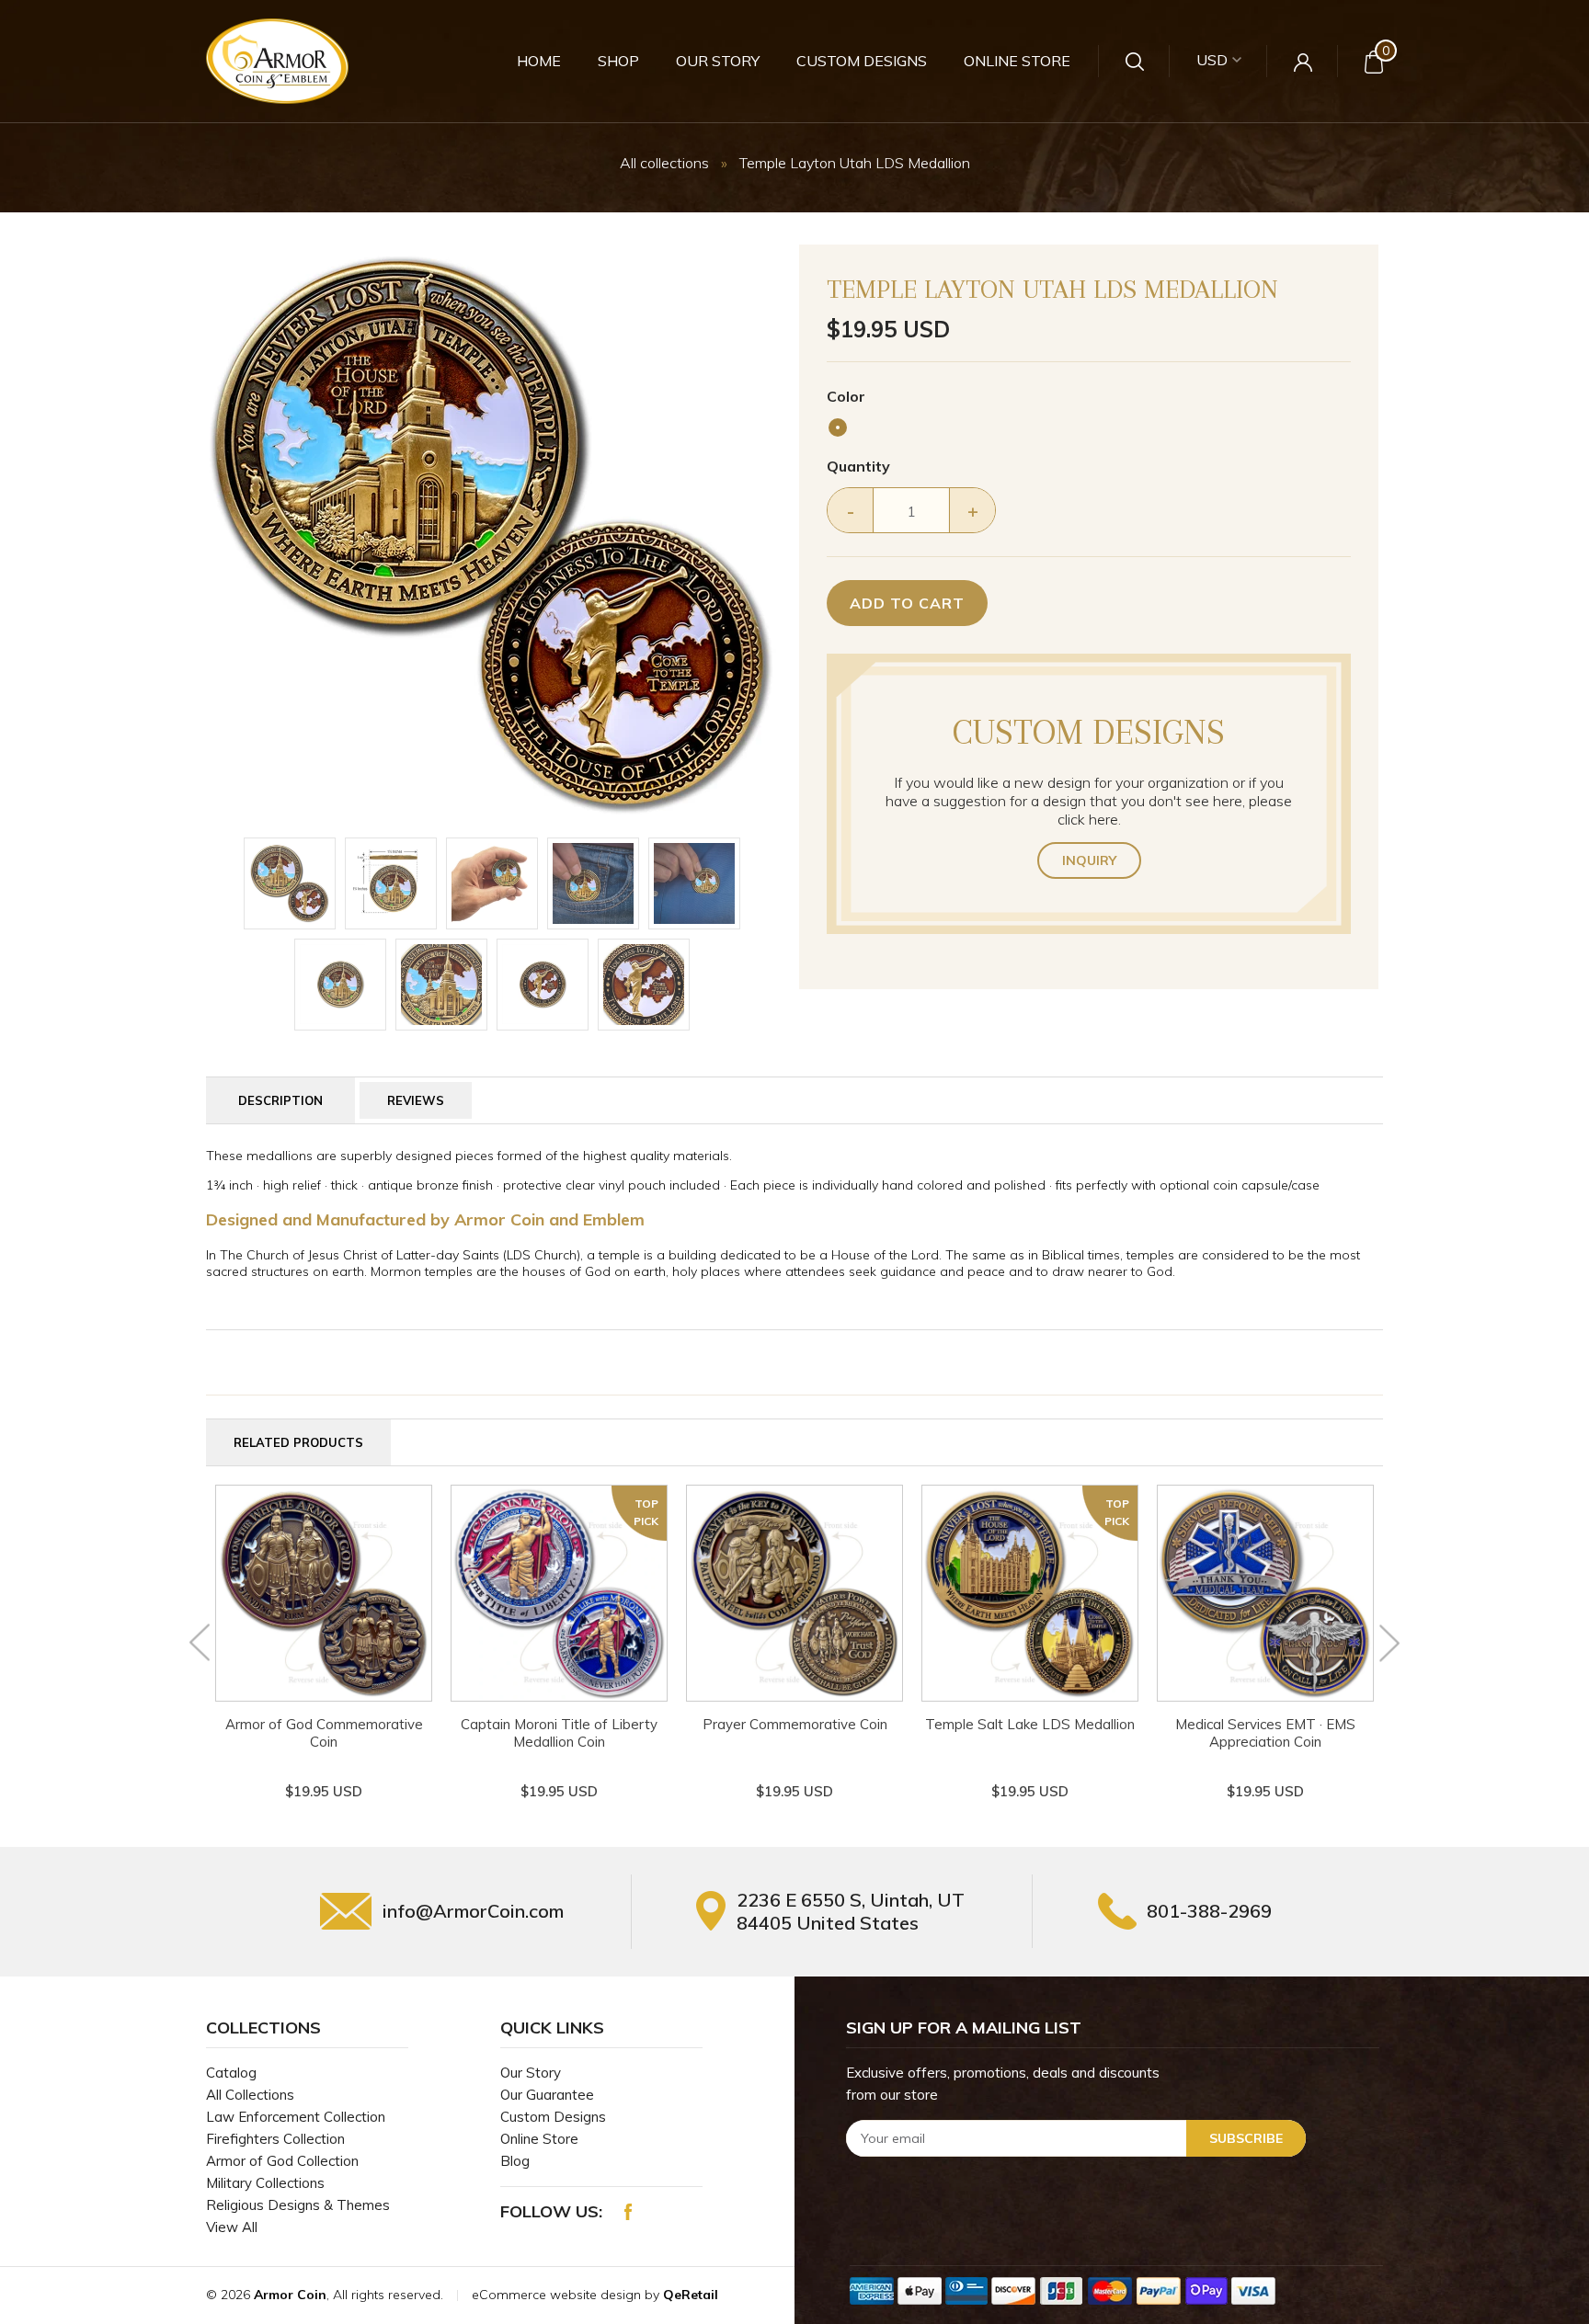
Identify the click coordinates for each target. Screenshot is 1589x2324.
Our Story (718, 61)
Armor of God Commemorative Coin (324, 1733)
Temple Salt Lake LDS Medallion (1030, 1724)
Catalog (231, 2073)
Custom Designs (862, 61)
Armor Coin (290, 2295)
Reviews (416, 1100)
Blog (515, 2161)
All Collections (250, 2095)
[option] (492, 534)
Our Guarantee (547, 2095)
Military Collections (265, 2183)
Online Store (1017, 61)
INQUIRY (1089, 860)
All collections (664, 163)
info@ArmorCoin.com (473, 1911)
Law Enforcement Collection (296, 2117)
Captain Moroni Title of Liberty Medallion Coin (559, 1733)
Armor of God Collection (282, 2161)
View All (232, 2227)
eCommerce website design (558, 2295)
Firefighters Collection (275, 2139)
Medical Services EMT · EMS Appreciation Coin (1265, 1733)
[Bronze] (838, 427)
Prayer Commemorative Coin (795, 1724)
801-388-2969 (1209, 1911)
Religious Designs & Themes (298, 2205)
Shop (618, 61)
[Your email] (1076, 2138)
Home (539, 61)
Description (280, 1100)
